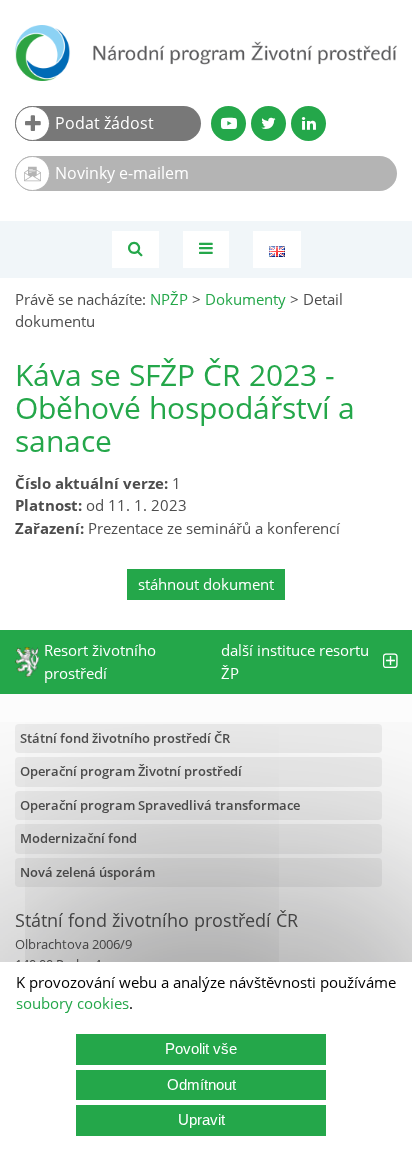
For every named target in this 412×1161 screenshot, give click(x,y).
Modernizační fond (78, 838)
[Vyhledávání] (135, 249)
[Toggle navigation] (206, 249)
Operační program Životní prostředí (131, 771)
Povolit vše (201, 1048)
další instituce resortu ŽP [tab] (295, 661)
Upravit (201, 1119)
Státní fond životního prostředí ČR (125, 738)
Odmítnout (201, 1084)
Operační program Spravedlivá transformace (160, 805)
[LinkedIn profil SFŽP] (308, 123)
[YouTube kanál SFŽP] (228, 123)
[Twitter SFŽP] (268, 123)
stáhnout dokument (206, 584)
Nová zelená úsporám (87, 872)
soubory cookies (72, 1003)
